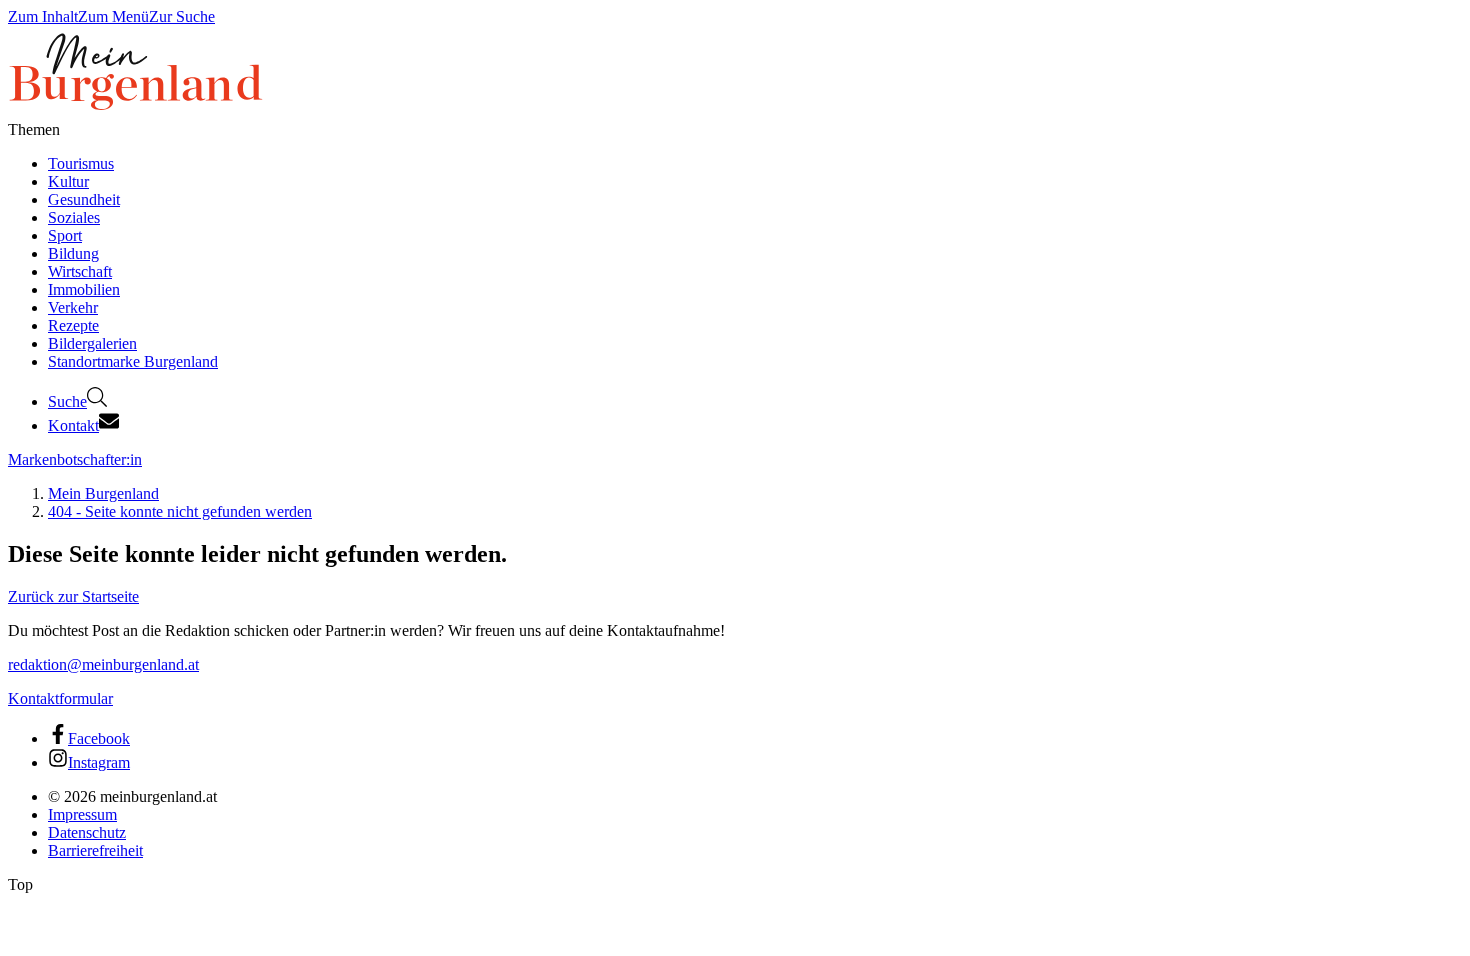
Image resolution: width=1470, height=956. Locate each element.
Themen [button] (34, 129)
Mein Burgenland (103, 493)
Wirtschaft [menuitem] (80, 271)
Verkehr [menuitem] (73, 307)
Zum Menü (113, 16)
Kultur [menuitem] (68, 181)
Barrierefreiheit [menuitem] (95, 850)
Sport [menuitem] (65, 235)
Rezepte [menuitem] (73, 325)
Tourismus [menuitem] (81, 163)
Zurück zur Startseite (73, 596)
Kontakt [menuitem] (73, 425)
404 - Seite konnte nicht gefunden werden (180, 511)
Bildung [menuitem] (73, 253)
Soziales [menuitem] (74, 217)
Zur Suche (182, 16)
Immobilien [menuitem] (84, 289)
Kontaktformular (60, 698)
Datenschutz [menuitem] (87, 832)
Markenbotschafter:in (75, 459)
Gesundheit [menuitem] (84, 199)
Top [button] (20, 884)
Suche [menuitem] (67, 401)
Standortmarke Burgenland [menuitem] (133, 361)
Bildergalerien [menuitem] (92, 343)
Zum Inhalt (43, 16)
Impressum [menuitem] (82, 814)
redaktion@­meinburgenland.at (103, 664)
